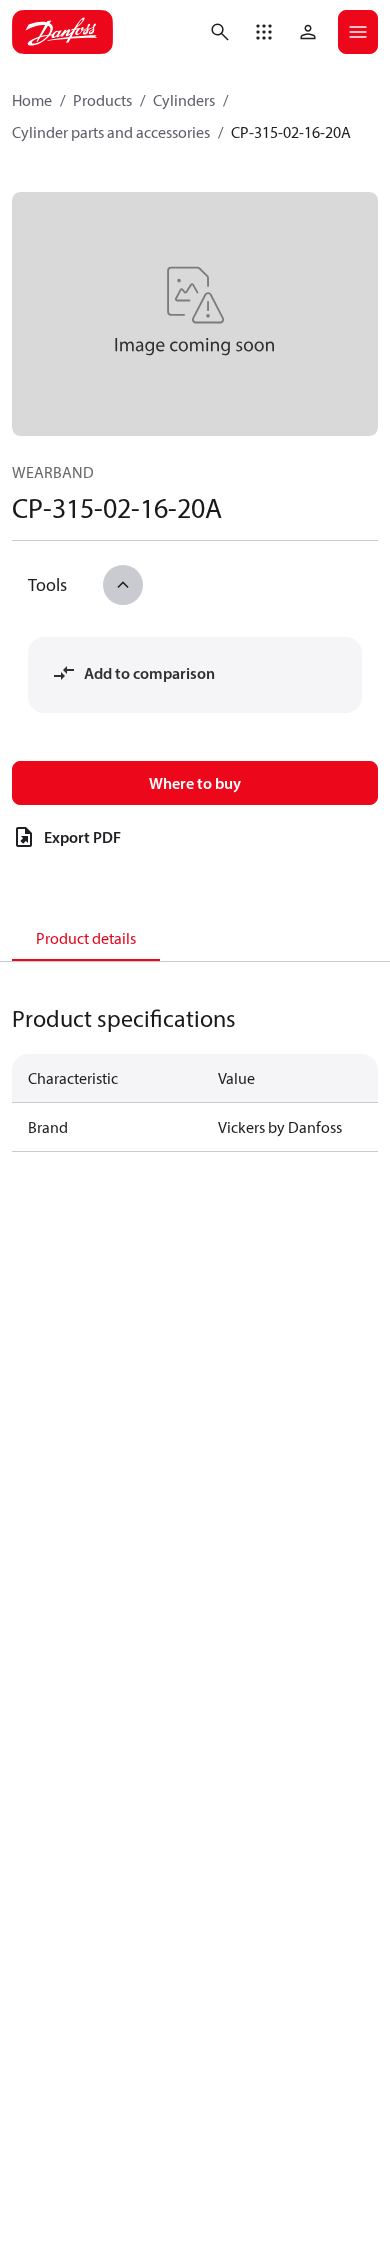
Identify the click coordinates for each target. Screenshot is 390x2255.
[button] (264, 32)
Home (32, 100)
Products (102, 100)
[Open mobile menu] (358, 32)
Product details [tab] (86, 938)
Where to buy (195, 783)
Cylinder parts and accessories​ (111, 132)
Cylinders (184, 100)
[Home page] (62, 32)
